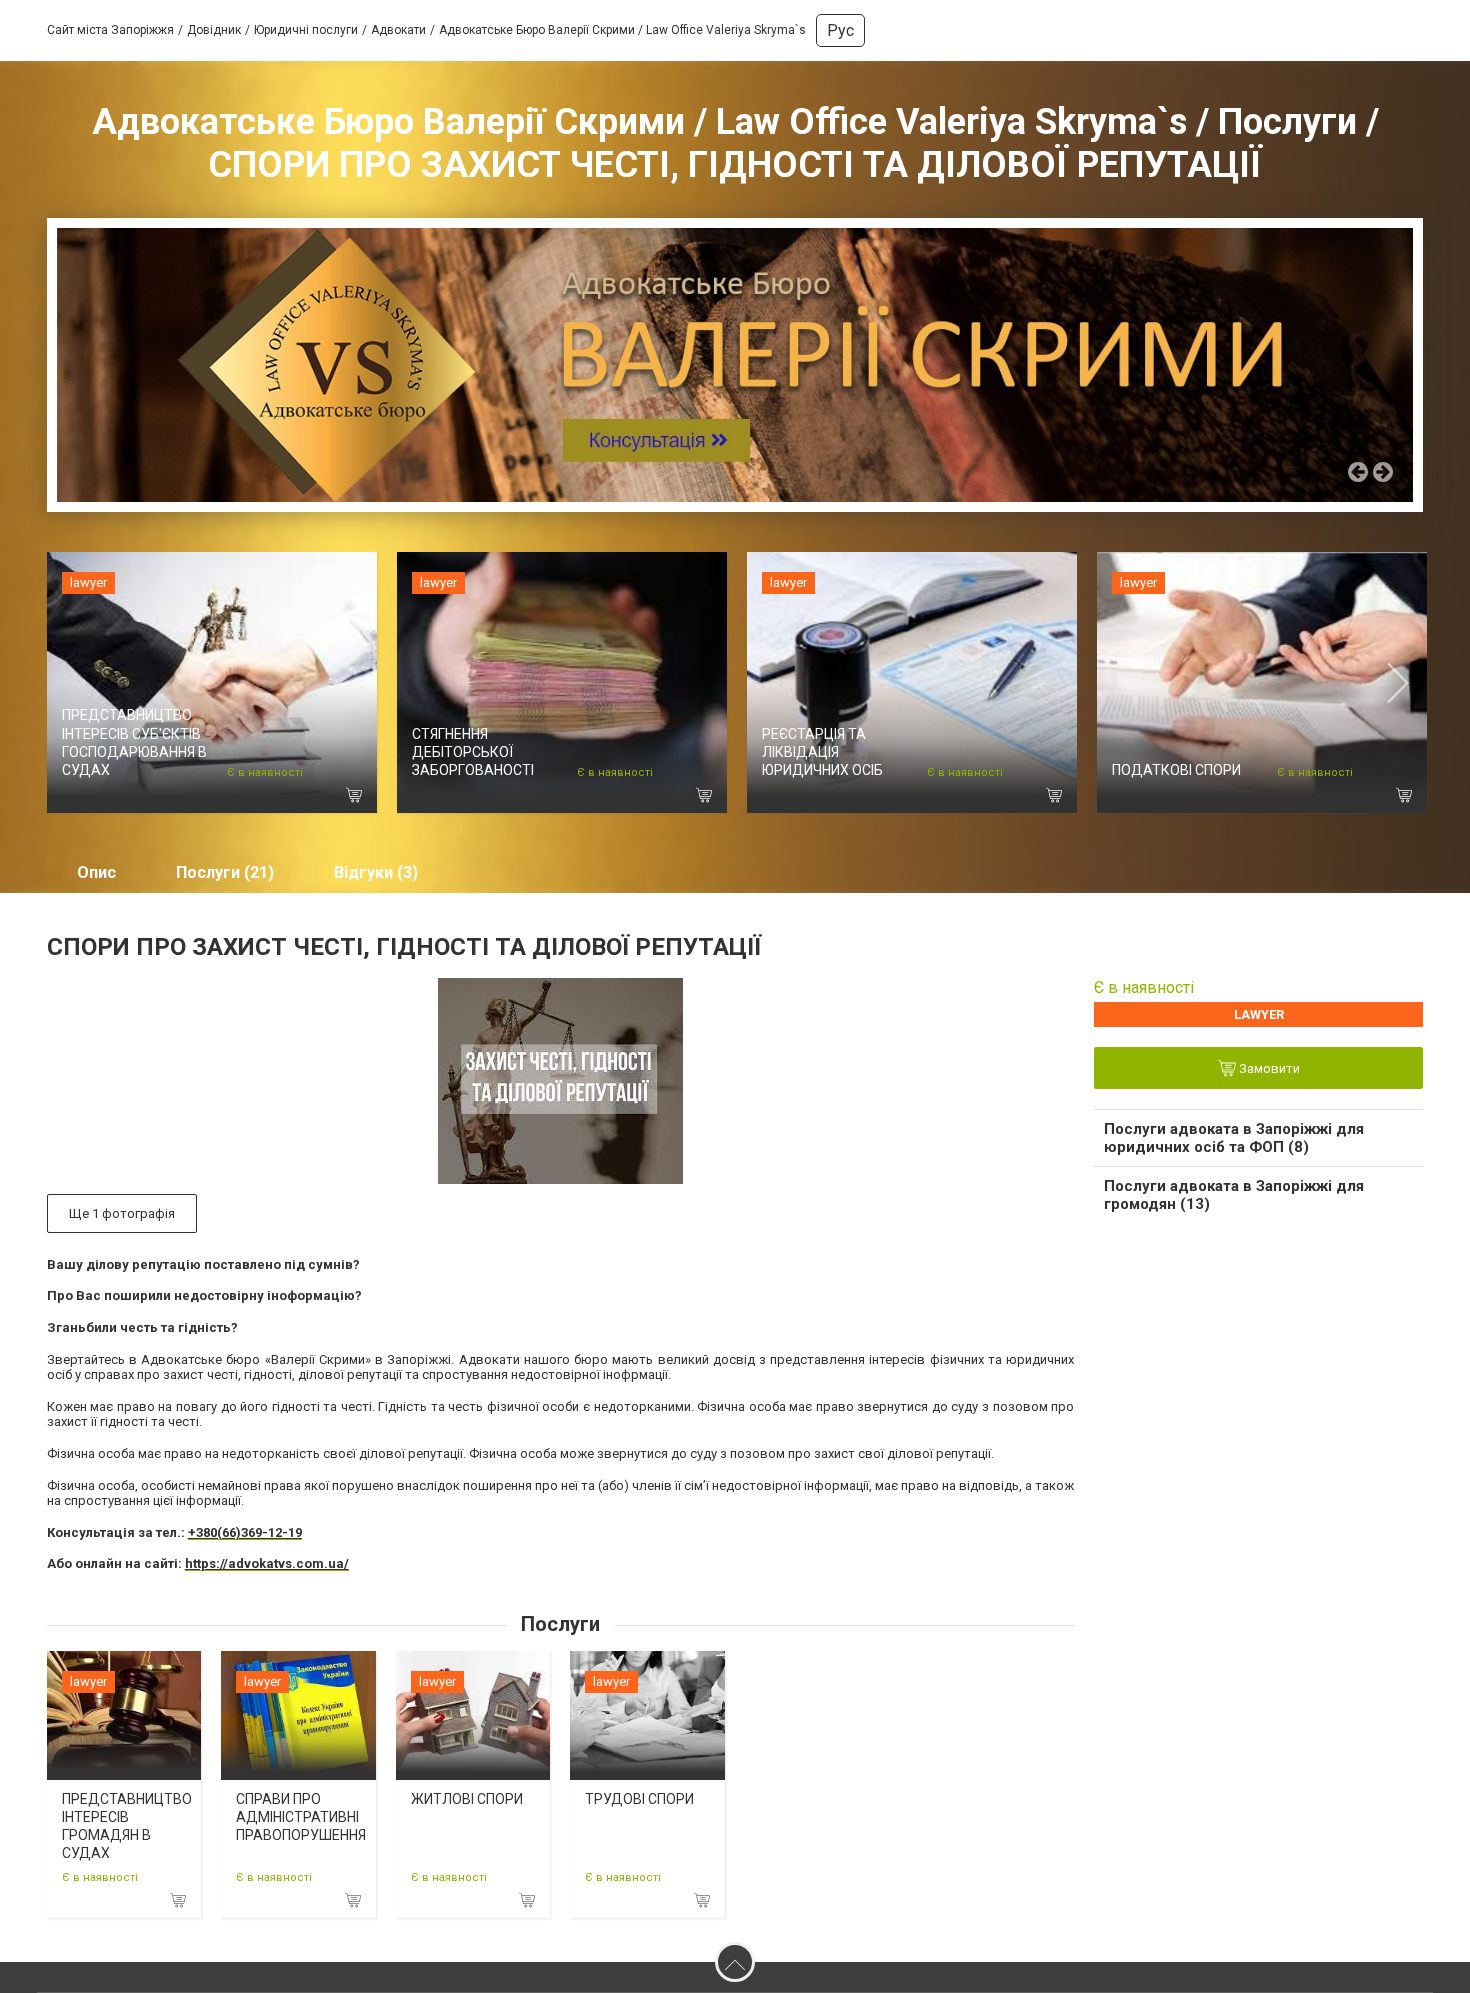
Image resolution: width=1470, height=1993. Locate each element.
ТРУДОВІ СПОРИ (639, 1799)
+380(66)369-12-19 (245, 1532)
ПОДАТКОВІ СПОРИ (1176, 770)
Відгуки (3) (376, 872)
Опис (96, 872)
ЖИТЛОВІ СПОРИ (467, 1799)
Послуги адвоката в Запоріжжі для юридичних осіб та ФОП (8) (1234, 1138)
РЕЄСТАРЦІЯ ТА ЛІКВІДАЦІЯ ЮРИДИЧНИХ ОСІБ (822, 752)
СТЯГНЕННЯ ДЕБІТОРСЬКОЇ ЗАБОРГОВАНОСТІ (473, 752)
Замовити (1268, 1069)
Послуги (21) (225, 872)
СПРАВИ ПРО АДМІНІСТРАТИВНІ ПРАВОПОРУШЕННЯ (301, 1817)
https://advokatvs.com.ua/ (267, 1563)
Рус (840, 30)
